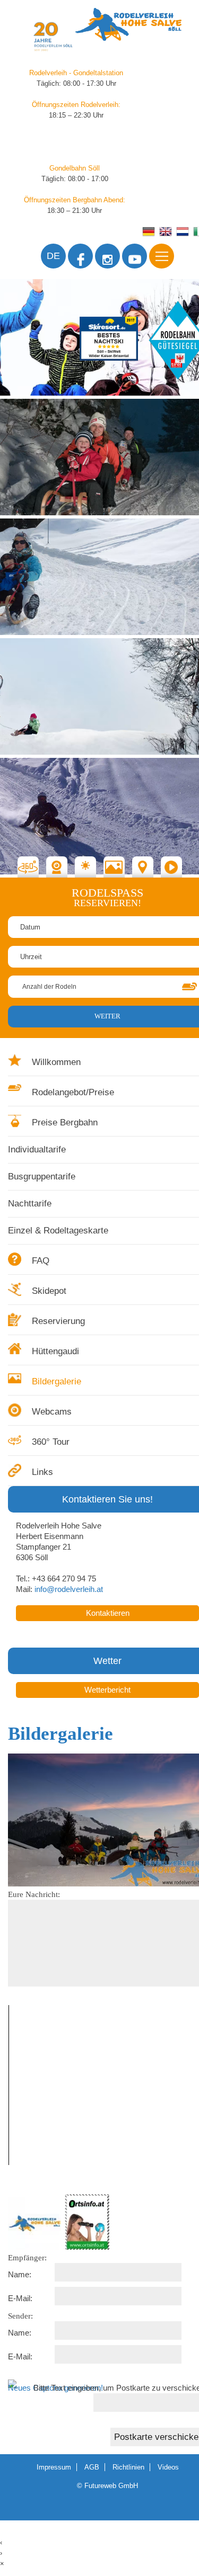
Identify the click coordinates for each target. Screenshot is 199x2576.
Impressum (54, 2467)
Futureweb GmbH (111, 2486)
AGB (92, 2467)
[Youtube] (135, 256)
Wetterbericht (107, 1690)
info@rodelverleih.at (69, 1589)
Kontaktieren (108, 1613)
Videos (168, 2467)
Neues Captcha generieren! (55, 2388)
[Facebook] (80, 256)
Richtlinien (128, 2467)
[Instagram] (107, 256)
